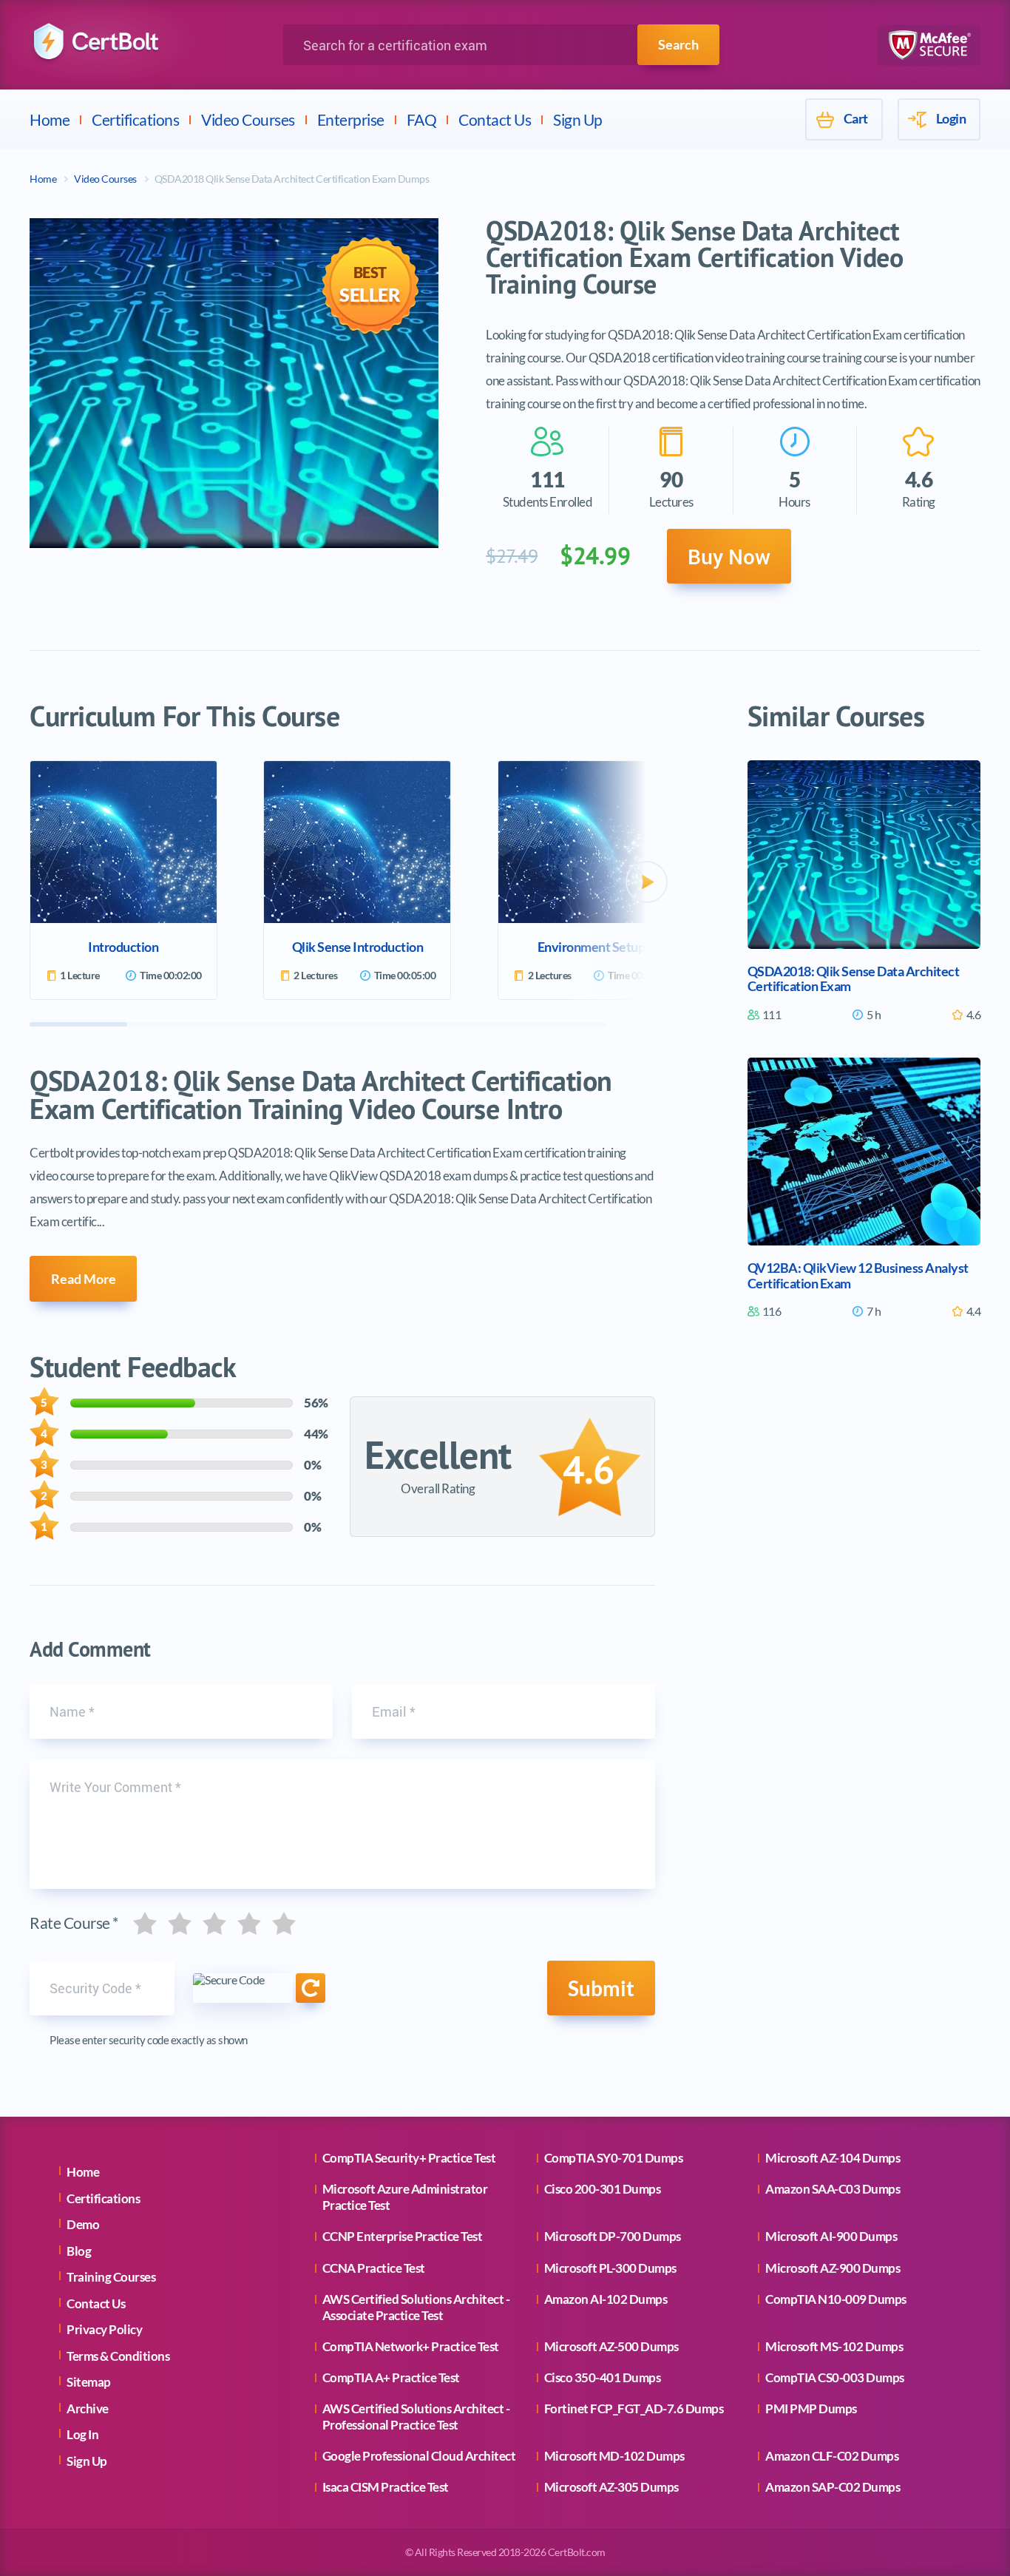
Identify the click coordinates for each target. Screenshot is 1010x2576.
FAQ (422, 119)
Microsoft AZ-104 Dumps (833, 2158)
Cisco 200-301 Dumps (603, 2189)
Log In (82, 2434)
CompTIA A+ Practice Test (391, 2377)
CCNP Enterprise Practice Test (403, 2236)
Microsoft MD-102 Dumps (614, 2456)
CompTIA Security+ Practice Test (409, 2158)
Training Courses (111, 2277)
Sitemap (89, 2382)
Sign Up (578, 119)
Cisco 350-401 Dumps (603, 2377)
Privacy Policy (104, 2329)
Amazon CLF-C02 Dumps (832, 2456)
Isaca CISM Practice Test (386, 2487)
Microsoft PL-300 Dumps (610, 2268)
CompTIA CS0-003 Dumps (835, 2377)
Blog (79, 2251)
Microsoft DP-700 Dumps (613, 2236)
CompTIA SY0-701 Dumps (614, 2158)
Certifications (135, 119)
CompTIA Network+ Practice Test (411, 2346)
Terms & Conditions (118, 2356)
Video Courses (248, 119)
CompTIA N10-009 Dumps (836, 2299)
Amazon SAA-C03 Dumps (833, 2189)
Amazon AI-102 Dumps (606, 2299)
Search (678, 44)
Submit (601, 1988)
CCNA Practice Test (374, 2268)
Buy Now (729, 556)
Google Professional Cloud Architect (419, 2456)
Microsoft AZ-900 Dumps (833, 2268)
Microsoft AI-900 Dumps (831, 2236)
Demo (83, 2224)
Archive (88, 2408)
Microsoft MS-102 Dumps (834, 2346)
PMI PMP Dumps (811, 2408)
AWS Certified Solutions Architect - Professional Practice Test (416, 2417)
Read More (84, 1279)
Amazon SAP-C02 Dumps (833, 2487)
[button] (647, 882)
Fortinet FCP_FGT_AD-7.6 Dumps (634, 2408)
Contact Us (495, 119)
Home (50, 119)
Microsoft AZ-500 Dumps (611, 2346)
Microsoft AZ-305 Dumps (611, 2487)
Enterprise (351, 119)
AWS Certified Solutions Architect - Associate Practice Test (416, 2307)
